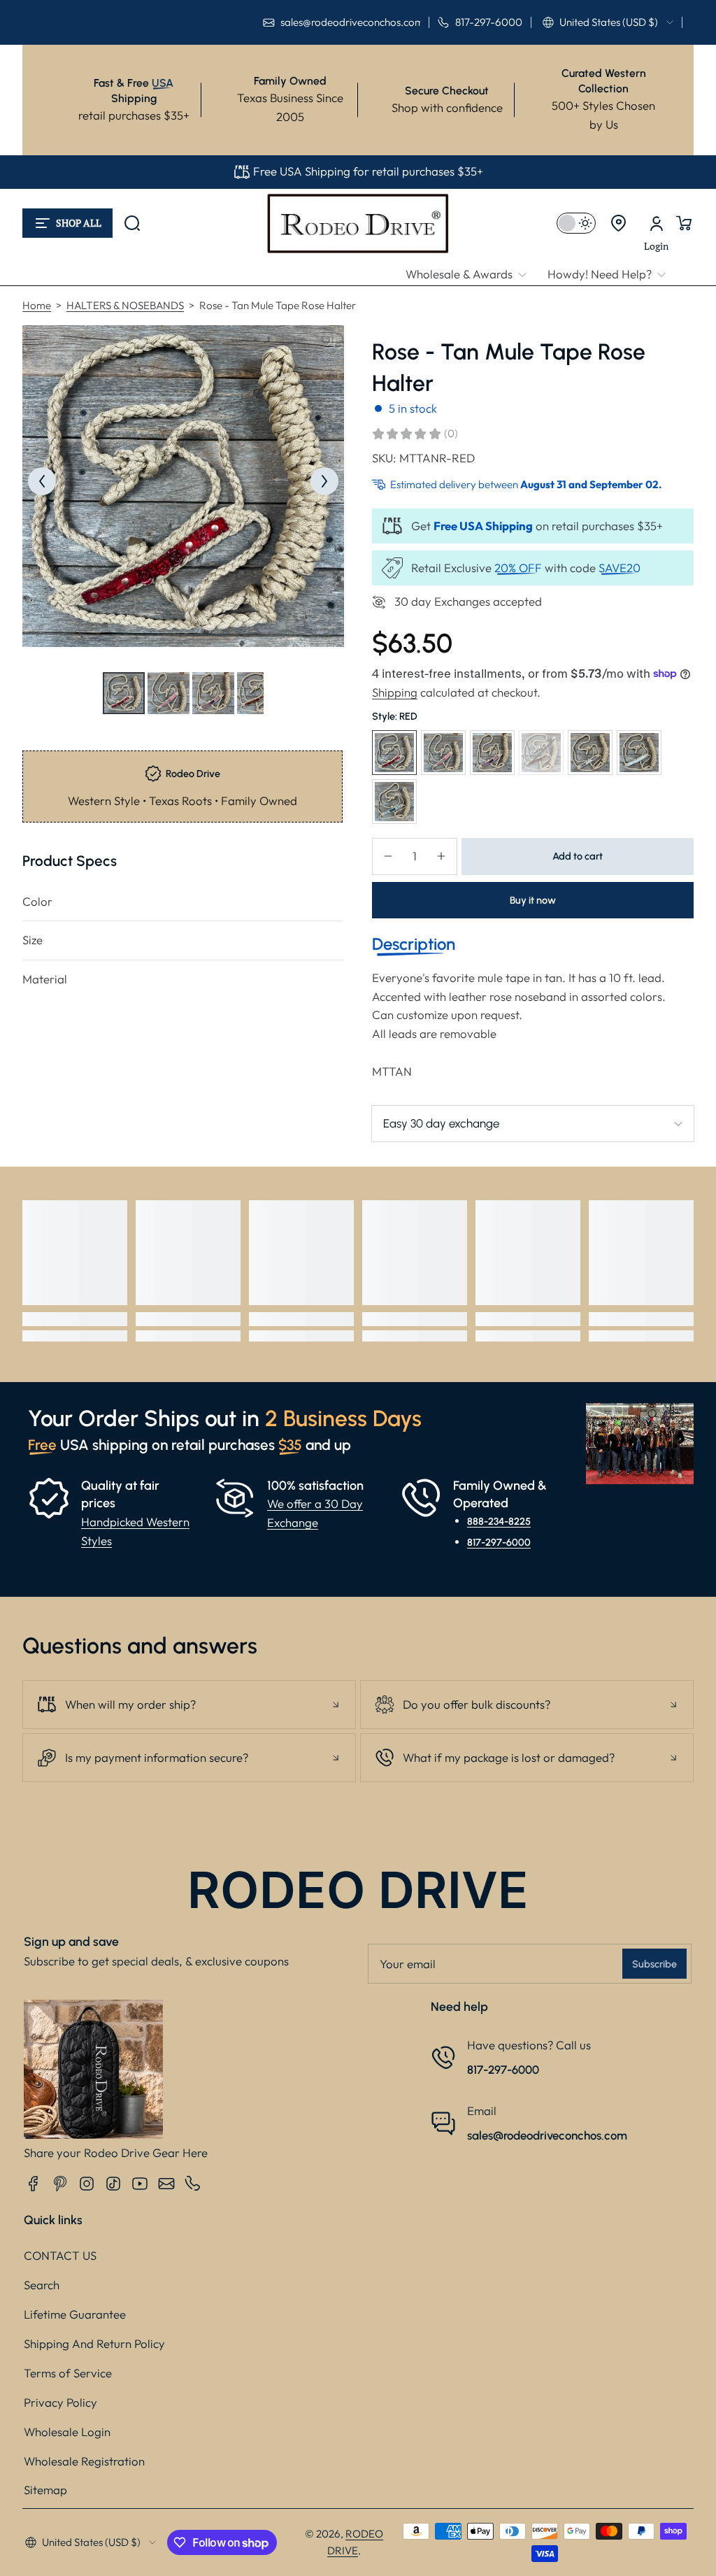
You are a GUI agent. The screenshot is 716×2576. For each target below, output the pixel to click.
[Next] (324, 481)
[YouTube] (140, 2184)
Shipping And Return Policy (94, 2343)
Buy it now (533, 900)
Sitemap (45, 2490)
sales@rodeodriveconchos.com (547, 2135)
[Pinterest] (60, 2184)
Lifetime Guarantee (75, 2314)
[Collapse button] (189, 1705)
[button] (608, 22)
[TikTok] (113, 2184)
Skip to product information (50, 727)
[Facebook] (34, 2184)
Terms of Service (68, 2373)
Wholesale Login (67, 2432)
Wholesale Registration (84, 2461)
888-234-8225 (499, 1521)
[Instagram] (87, 2184)
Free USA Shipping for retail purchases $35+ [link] (368, 171)
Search (42, 2285)
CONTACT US (60, 2255)
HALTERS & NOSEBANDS (125, 305)
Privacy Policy (60, 2402)
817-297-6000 (499, 1542)
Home (37, 305)
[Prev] (42, 481)
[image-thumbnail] (124, 693)
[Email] (166, 2184)
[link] (471, 275)
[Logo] (358, 223)
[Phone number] (193, 2184)
